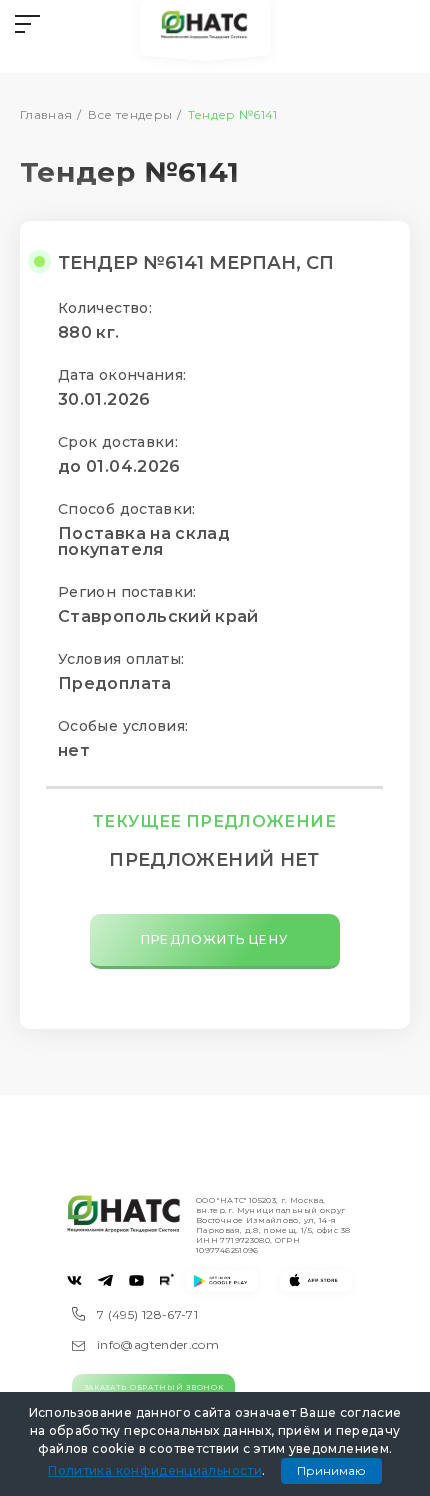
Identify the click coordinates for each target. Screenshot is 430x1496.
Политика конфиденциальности (155, 1470)
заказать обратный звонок (154, 1387)
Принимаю (331, 1470)
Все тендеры (130, 114)
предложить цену (214, 939)
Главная (46, 114)
